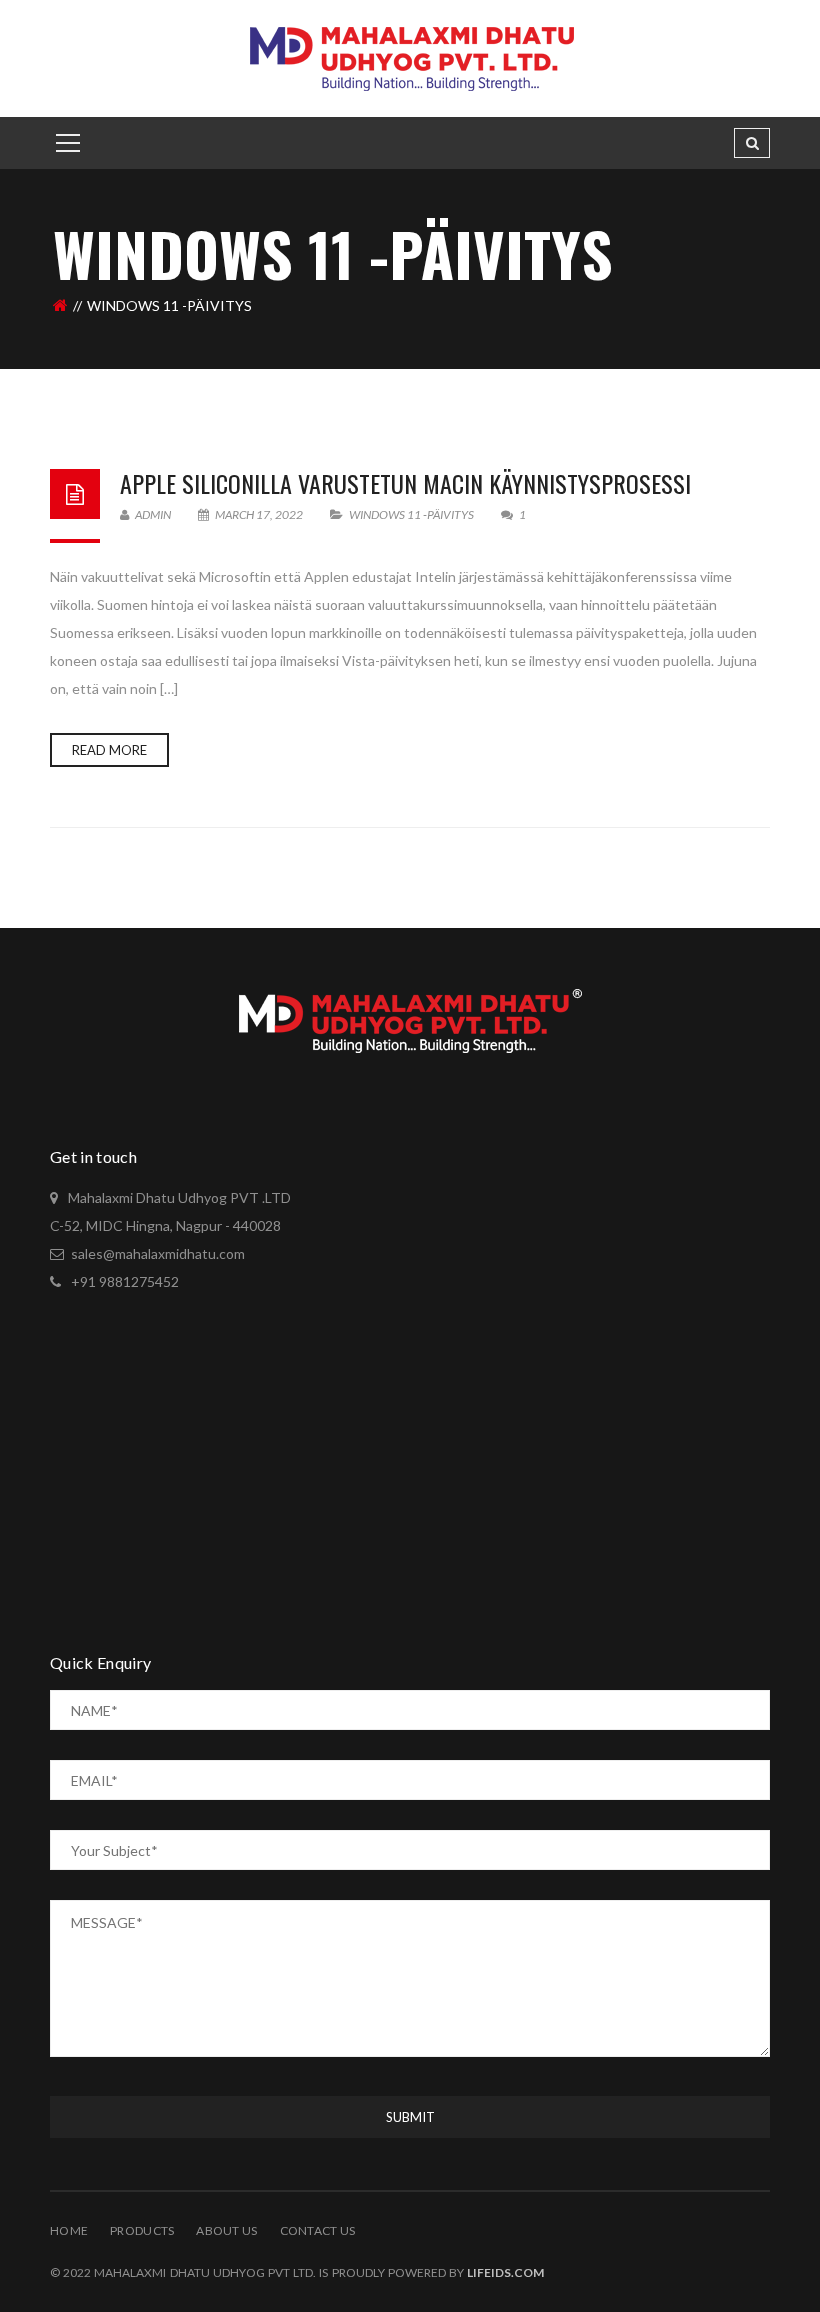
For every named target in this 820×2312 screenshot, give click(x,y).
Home (69, 2230)
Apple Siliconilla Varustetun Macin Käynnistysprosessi (405, 483)
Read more (109, 750)
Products (142, 2230)
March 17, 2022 (259, 514)
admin (152, 514)
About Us (226, 2230)
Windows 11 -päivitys (411, 514)
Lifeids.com (505, 2272)
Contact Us (318, 2230)
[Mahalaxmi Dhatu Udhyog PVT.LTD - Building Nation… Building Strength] (410, 56)
